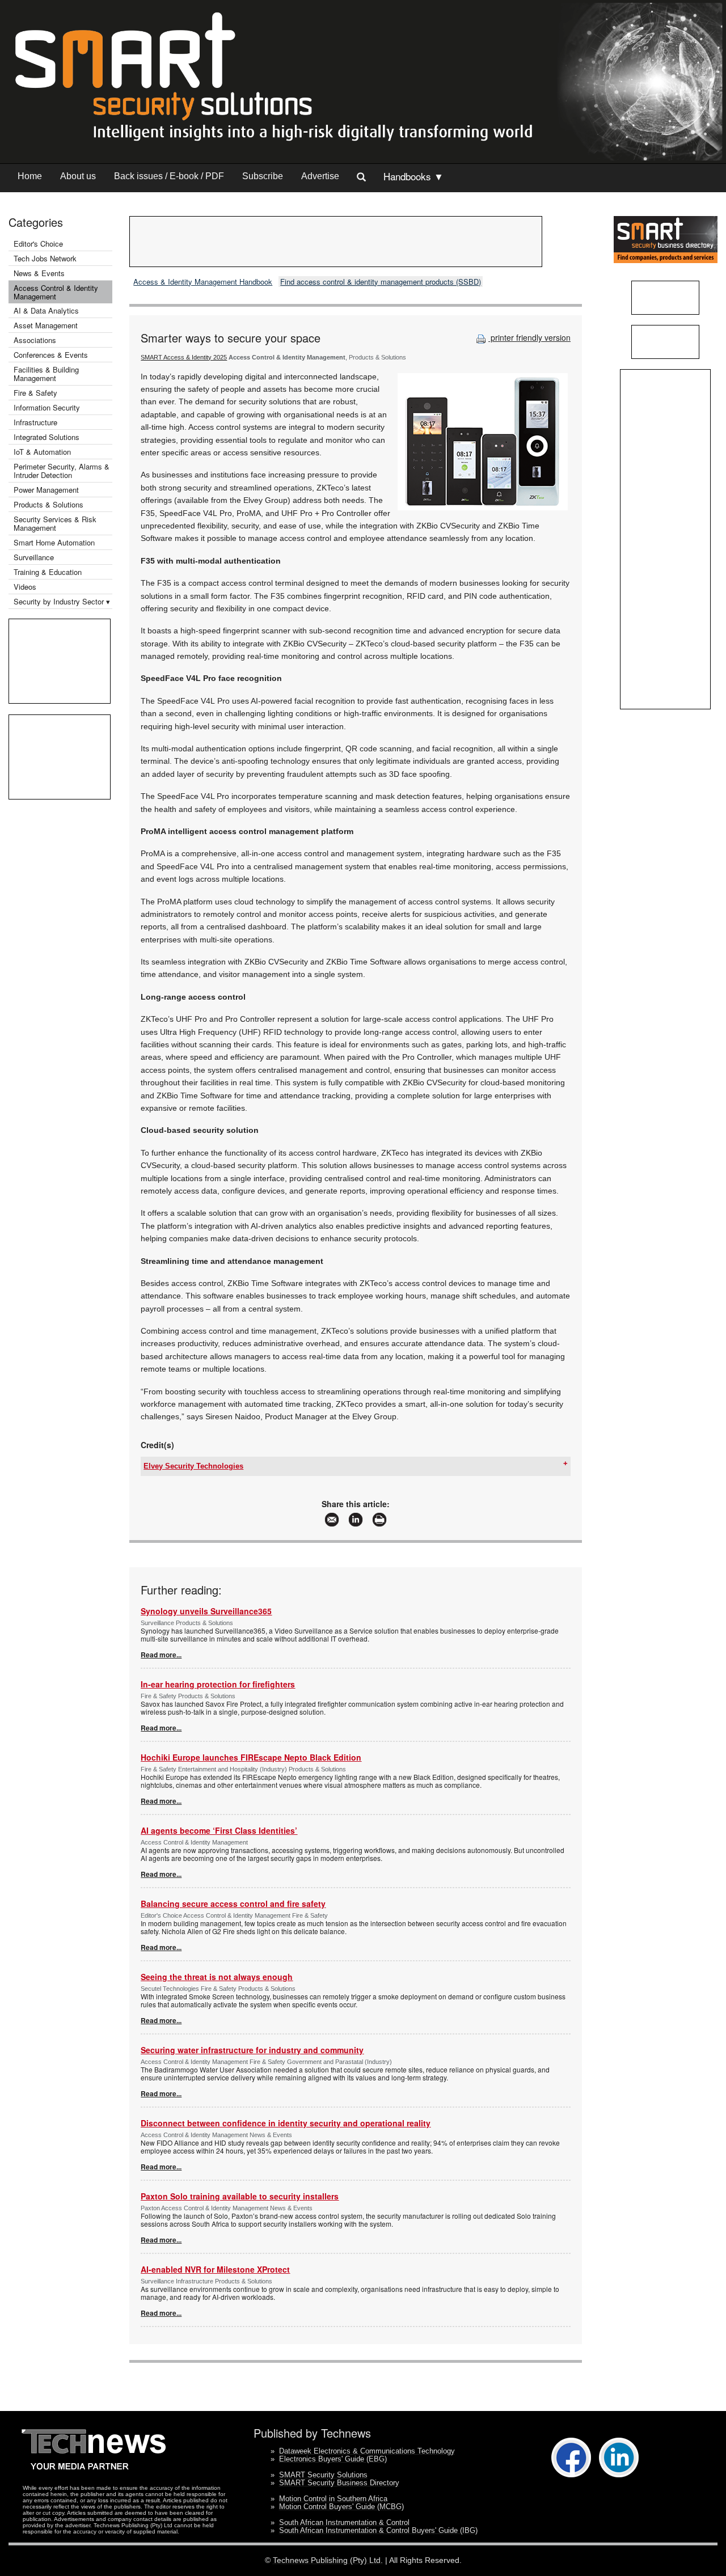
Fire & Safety (35, 393)
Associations (35, 340)
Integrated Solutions (47, 437)
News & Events (39, 273)
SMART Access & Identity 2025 (184, 357)
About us (78, 176)
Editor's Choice (38, 244)
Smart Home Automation (55, 542)
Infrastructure (35, 422)
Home (30, 176)
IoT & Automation (42, 452)
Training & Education (48, 572)
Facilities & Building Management (46, 374)
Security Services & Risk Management (55, 523)
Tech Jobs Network (45, 258)
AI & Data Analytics (46, 310)
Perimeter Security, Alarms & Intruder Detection (62, 471)
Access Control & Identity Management (56, 292)
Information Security (47, 407)
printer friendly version (529, 337)
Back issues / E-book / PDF (169, 176)
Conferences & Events (51, 355)
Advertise (320, 176)
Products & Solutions (48, 504)
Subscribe (263, 176)
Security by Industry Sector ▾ (62, 601)
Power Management (46, 490)
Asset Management (46, 325)
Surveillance (34, 557)
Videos (25, 587)
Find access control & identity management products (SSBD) (381, 282)
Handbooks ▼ (413, 176)
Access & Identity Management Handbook (203, 282)
